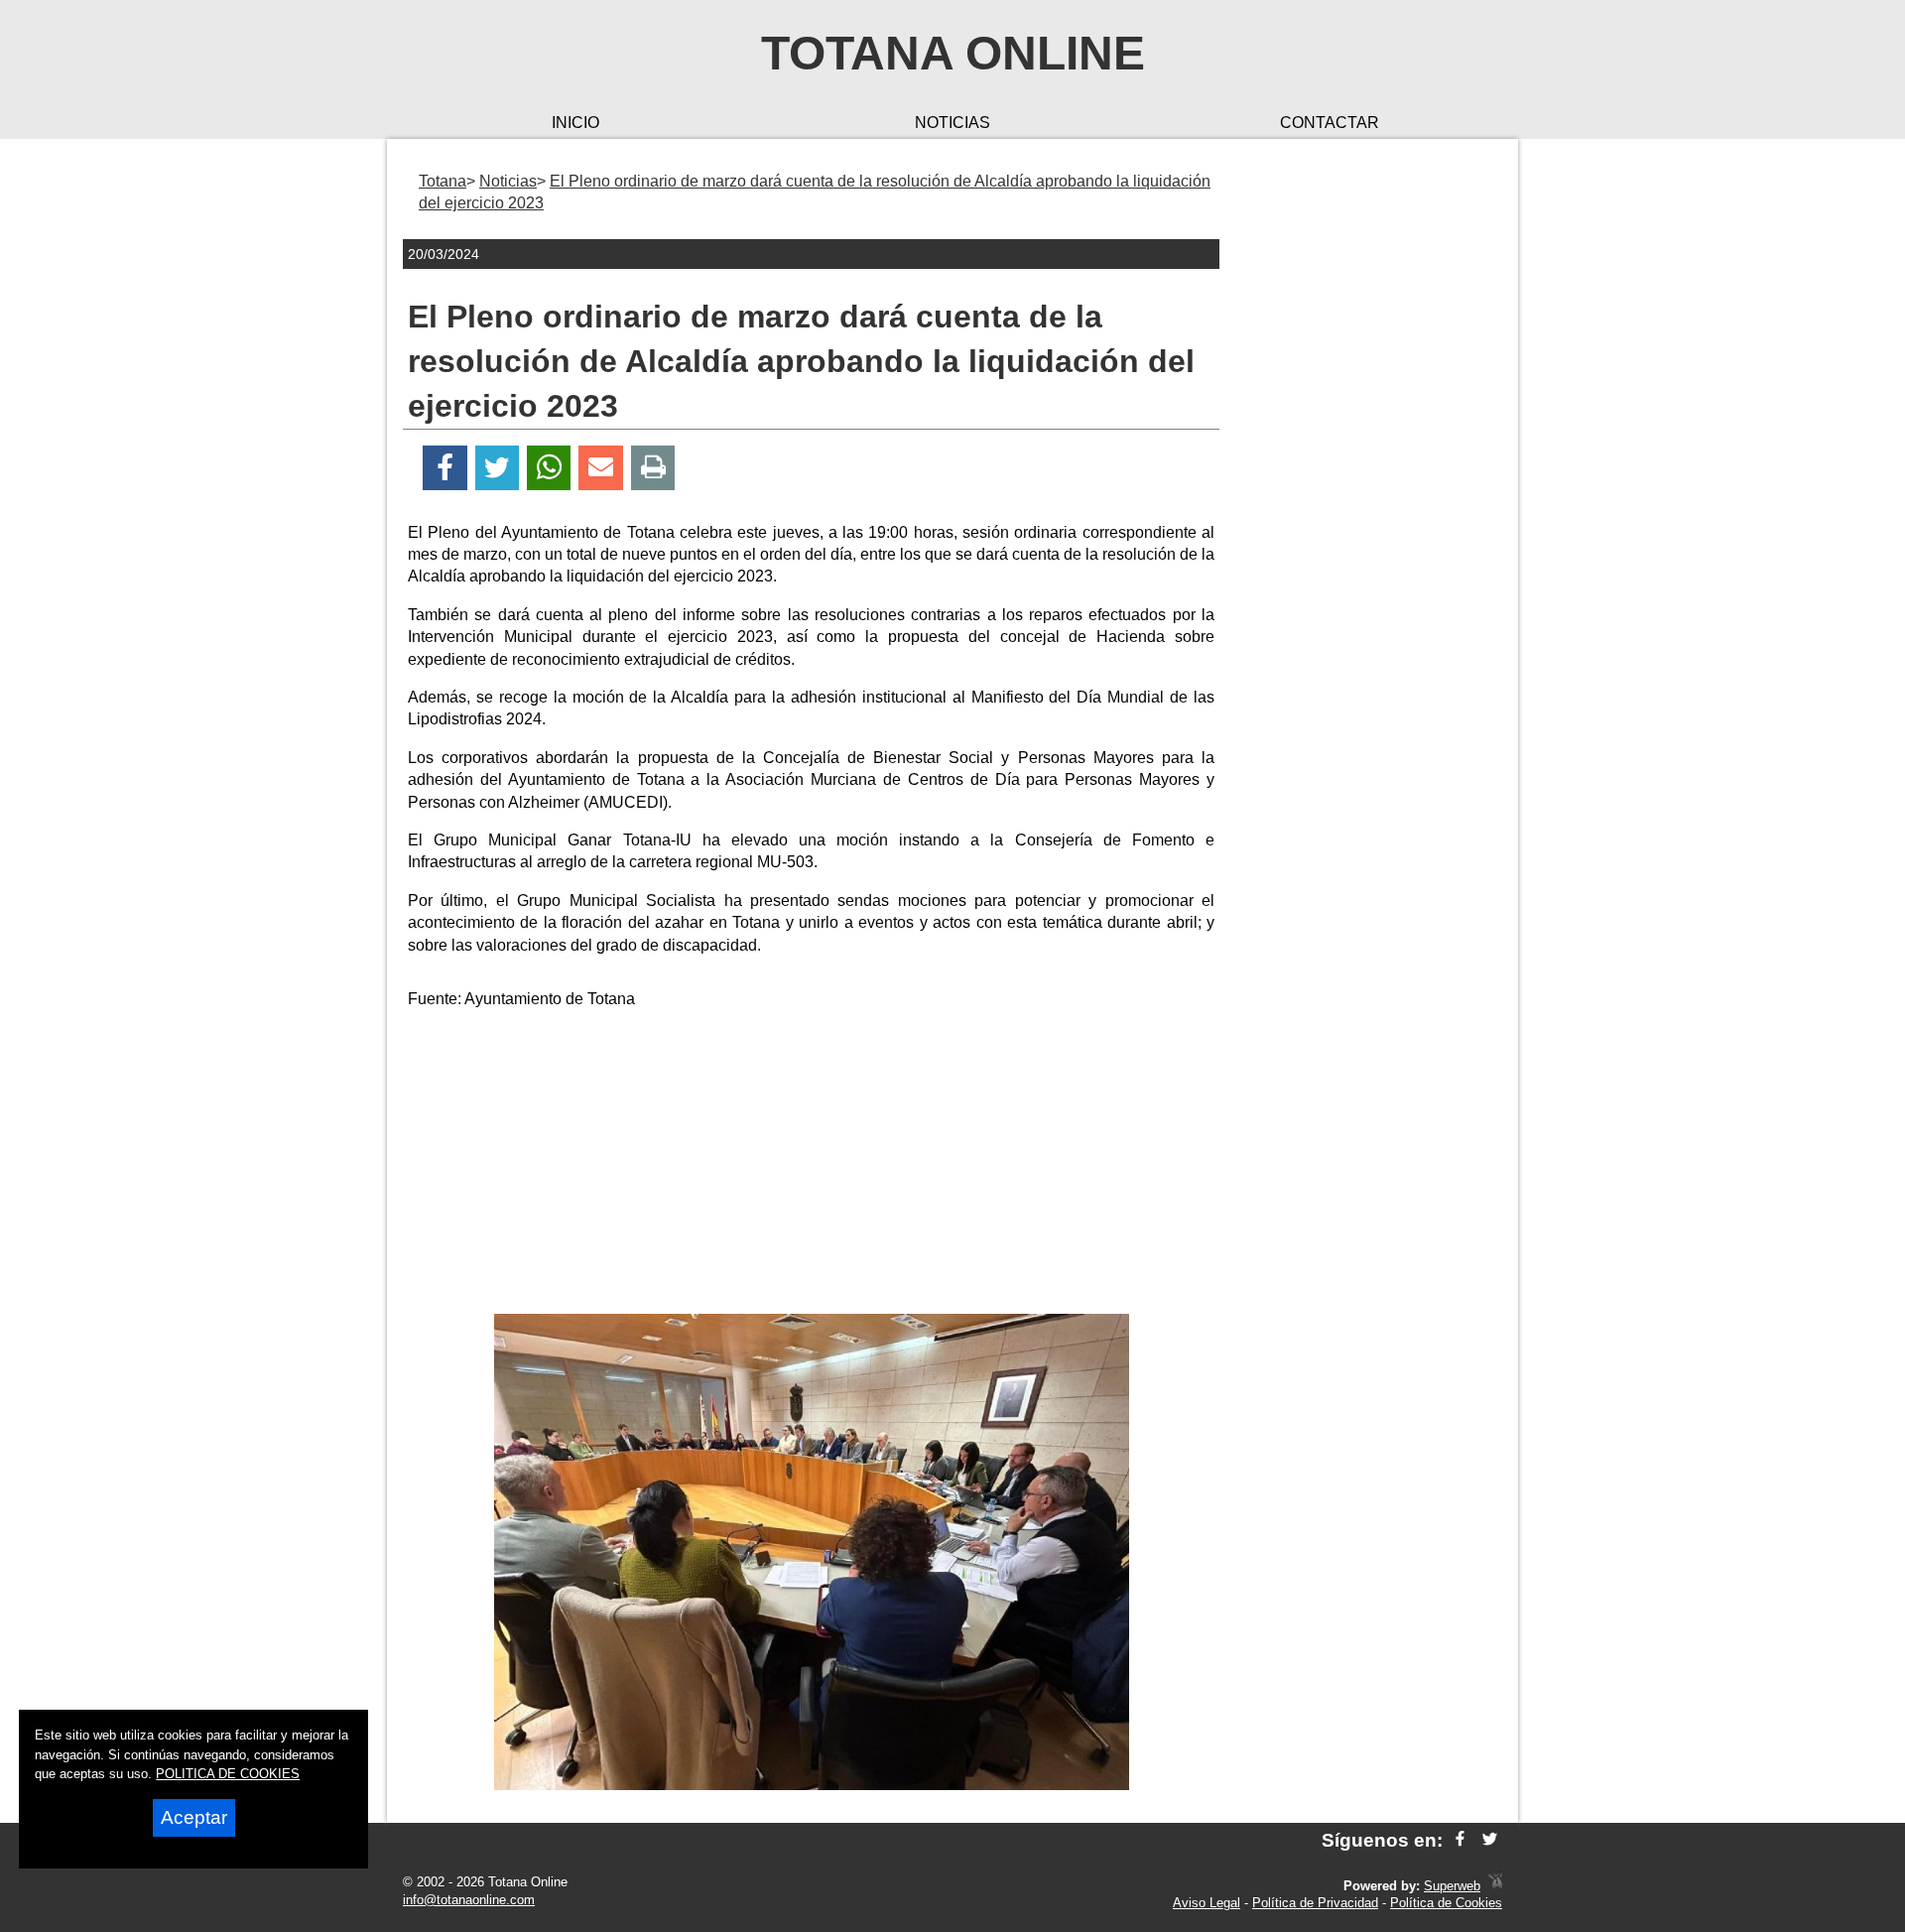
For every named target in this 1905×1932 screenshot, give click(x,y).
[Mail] (600, 468)
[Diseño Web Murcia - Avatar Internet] (1495, 1886)
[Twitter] (497, 468)
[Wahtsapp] (549, 468)
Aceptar (194, 1817)
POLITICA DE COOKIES (228, 1774)
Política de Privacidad (1315, 1903)
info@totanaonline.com (469, 1900)
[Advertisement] (812, 1165)
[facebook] (1460, 1840)
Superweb (1452, 1886)
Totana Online (953, 53)
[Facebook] (445, 468)
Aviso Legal (1206, 1903)
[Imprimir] (653, 468)
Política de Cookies (1446, 1903)
